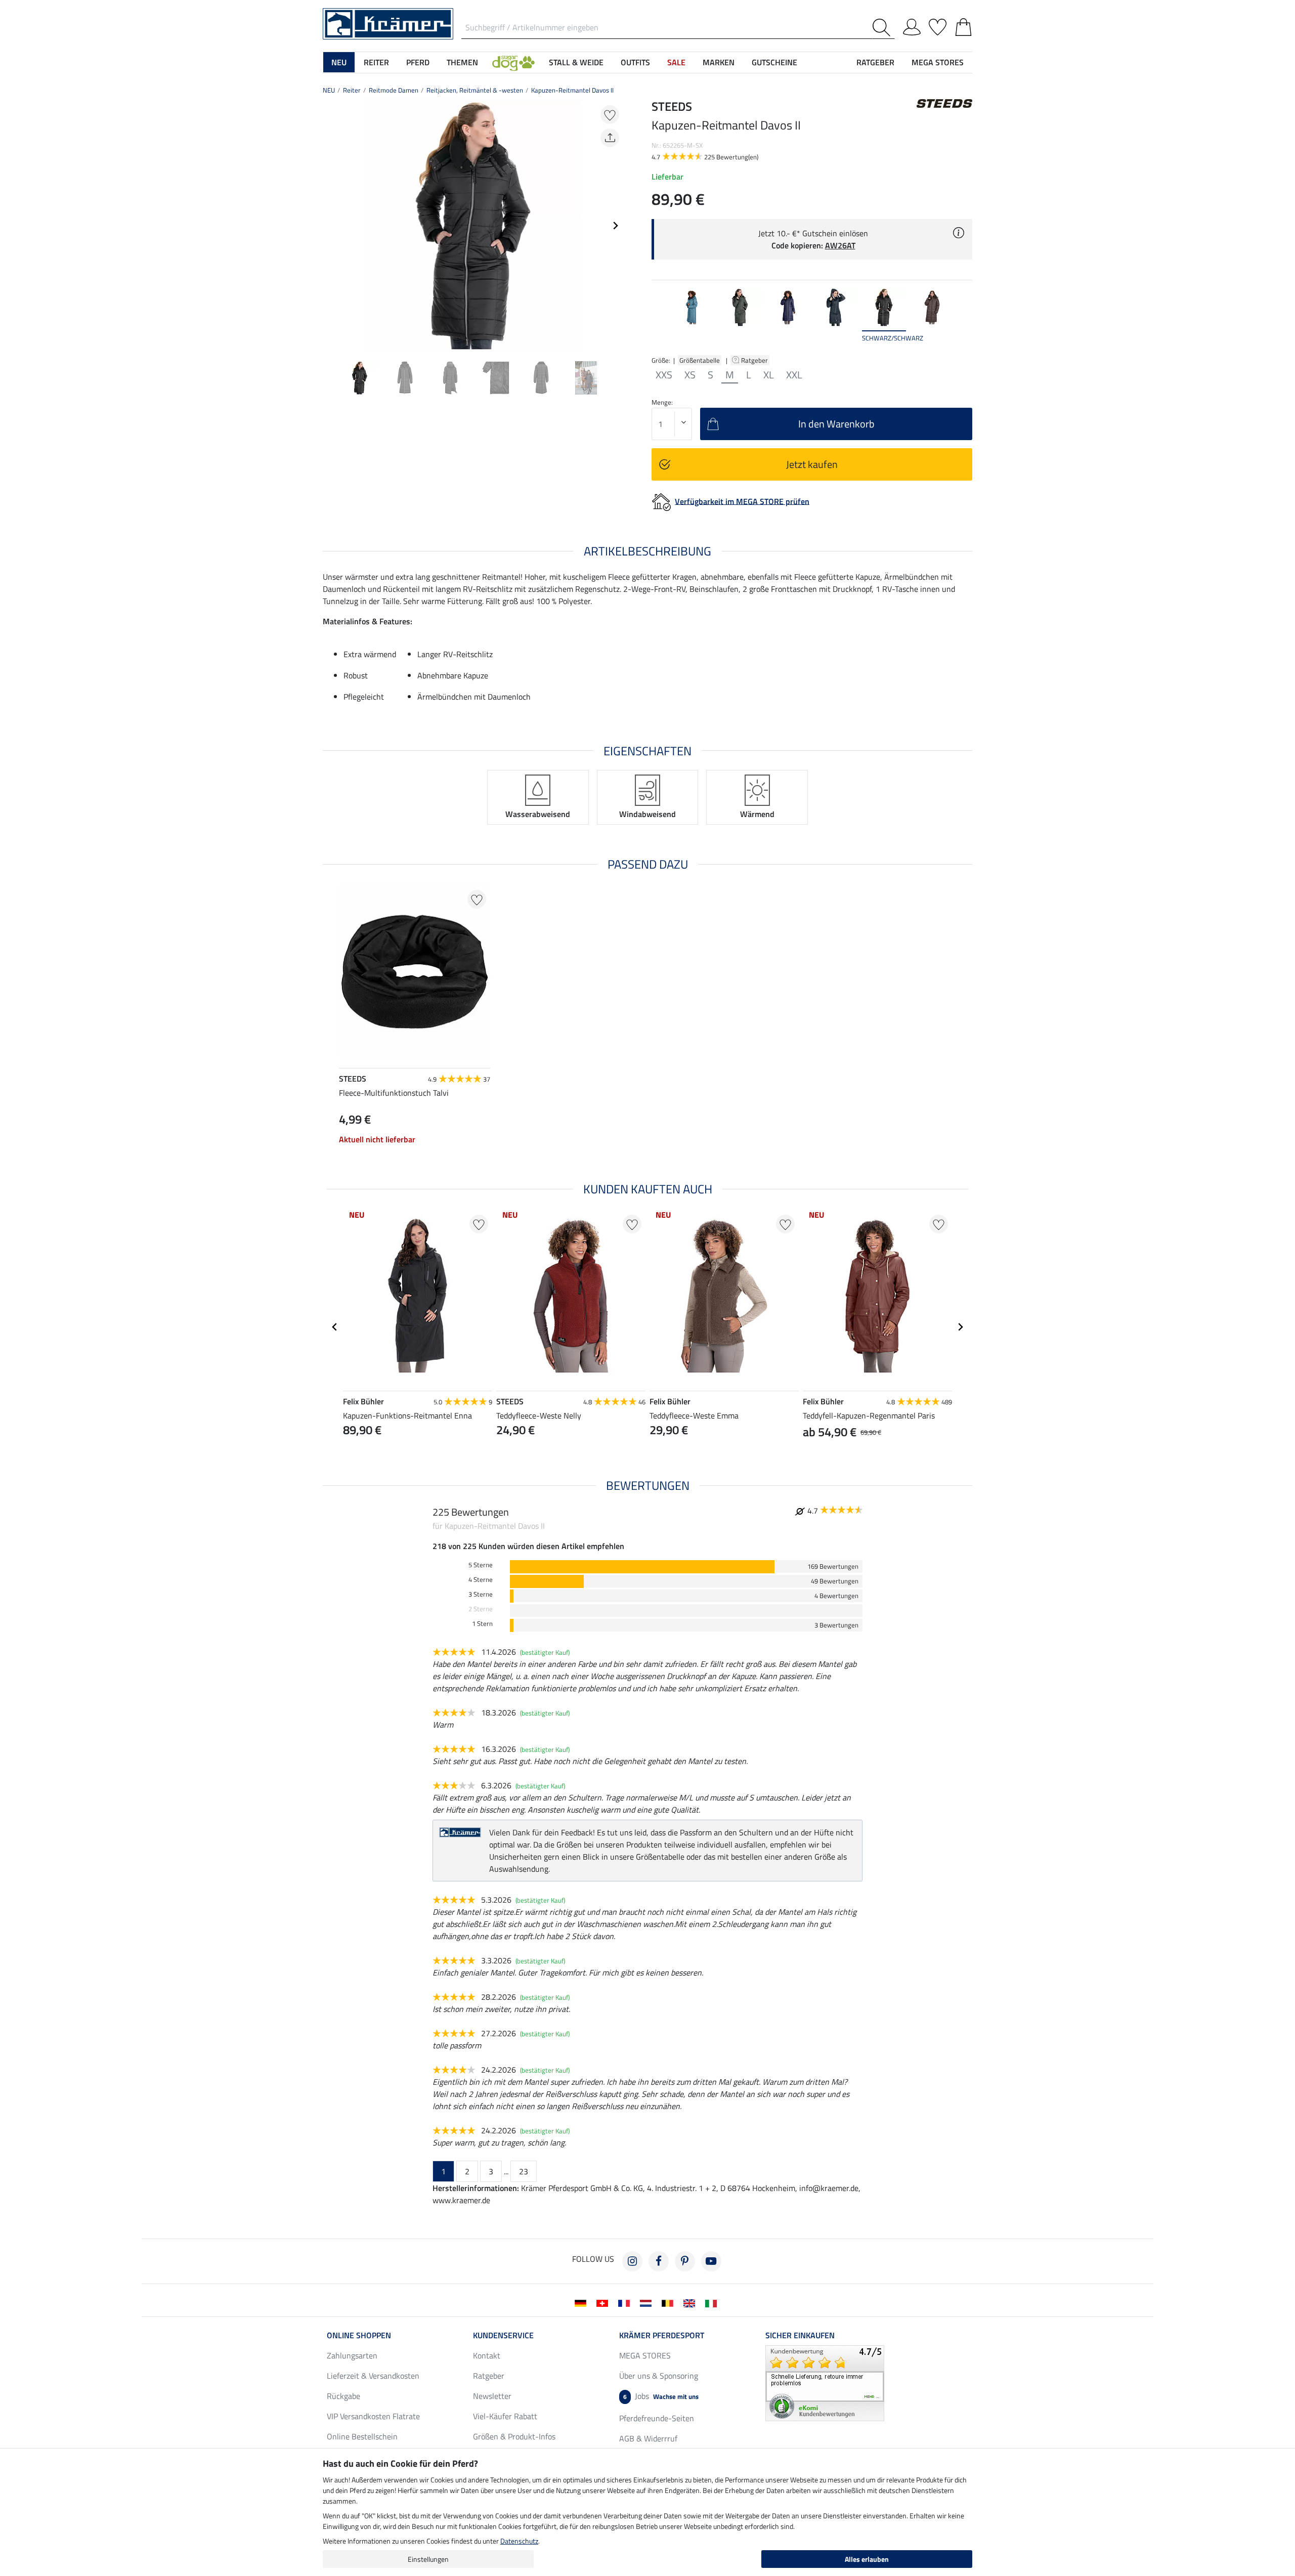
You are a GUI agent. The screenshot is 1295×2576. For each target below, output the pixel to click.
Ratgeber (755, 360)
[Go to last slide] (335, 1327)
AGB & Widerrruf (648, 2438)
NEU (329, 90)
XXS (664, 375)
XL (769, 375)
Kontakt (487, 2355)
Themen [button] (462, 62)
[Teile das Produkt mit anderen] (610, 138)
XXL (794, 375)
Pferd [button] (418, 62)
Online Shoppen (359, 2335)
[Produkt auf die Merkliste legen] (610, 115)
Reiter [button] (376, 62)
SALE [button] (676, 62)
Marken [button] (719, 62)
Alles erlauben (867, 2559)
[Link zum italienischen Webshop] (713, 2302)
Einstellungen (428, 2559)
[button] (513, 62)
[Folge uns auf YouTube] (711, 2261)
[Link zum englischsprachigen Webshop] (691, 2302)
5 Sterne (481, 1565)
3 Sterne (481, 1594)
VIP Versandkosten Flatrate (373, 2416)
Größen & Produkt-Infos (514, 2436)
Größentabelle (700, 360)
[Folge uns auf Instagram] (632, 2261)
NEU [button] (339, 62)
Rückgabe (343, 2396)
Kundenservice (503, 2335)
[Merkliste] (938, 25)
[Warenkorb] (963, 25)
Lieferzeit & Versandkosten (373, 2376)
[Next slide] (615, 226)
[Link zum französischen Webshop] (626, 2302)
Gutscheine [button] (774, 62)
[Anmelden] (912, 25)
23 (524, 2171)
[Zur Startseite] (388, 23)
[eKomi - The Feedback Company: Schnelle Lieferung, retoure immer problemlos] (825, 2382)
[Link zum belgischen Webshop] (670, 2302)
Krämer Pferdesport (662, 2335)
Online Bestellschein (362, 2436)
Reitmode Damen (394, 90)
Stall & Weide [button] (576, 62)
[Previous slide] (331, 226)
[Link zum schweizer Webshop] (604, 2302)
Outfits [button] (635, 62)
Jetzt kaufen (812, 464)
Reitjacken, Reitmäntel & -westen (475, 90)
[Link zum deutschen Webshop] (582, 2302)
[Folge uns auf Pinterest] (685, 2261)
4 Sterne (481, 1580)
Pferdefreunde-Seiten (657, 2418)
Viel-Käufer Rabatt (505, 2416)
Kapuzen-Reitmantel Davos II (572, 90)
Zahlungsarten (352, 2355)
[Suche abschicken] (883, 28)
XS (690, 375)
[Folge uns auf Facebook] (659, 2261)
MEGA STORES (938, 62)
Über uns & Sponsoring (659, 2376)
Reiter (352, 90)
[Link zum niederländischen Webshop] (648, 2302)
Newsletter (492, 2396)
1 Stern (482, 1624)
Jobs (661, 2396)
